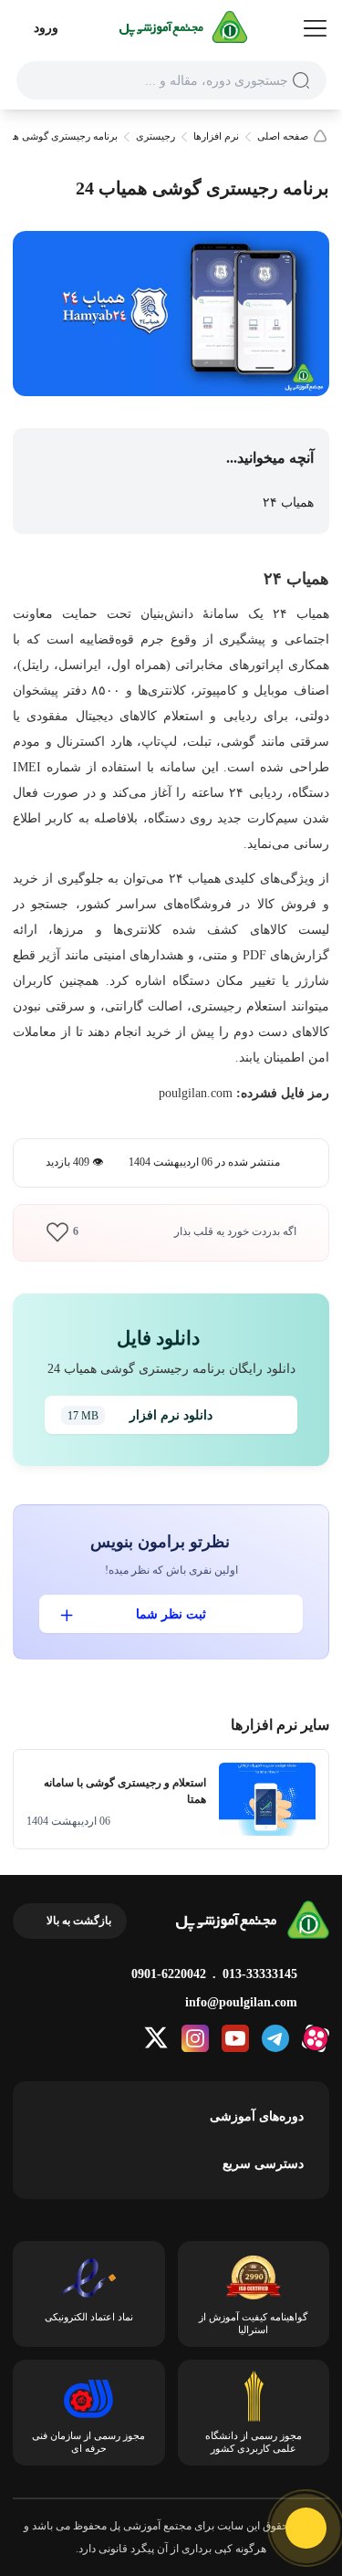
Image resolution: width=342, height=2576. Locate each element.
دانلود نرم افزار (140, 1415)
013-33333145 (260, 1974)
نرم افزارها (216, 136)
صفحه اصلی (283, 136)
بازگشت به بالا (79, 1921)
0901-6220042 (169, 1974)
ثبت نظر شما (171, 1614)
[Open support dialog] (306, 2528)
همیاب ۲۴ (286, 503)
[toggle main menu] (315, 29)
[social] (316, 2038)
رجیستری (155, 136)
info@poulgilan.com (241, 2002)
